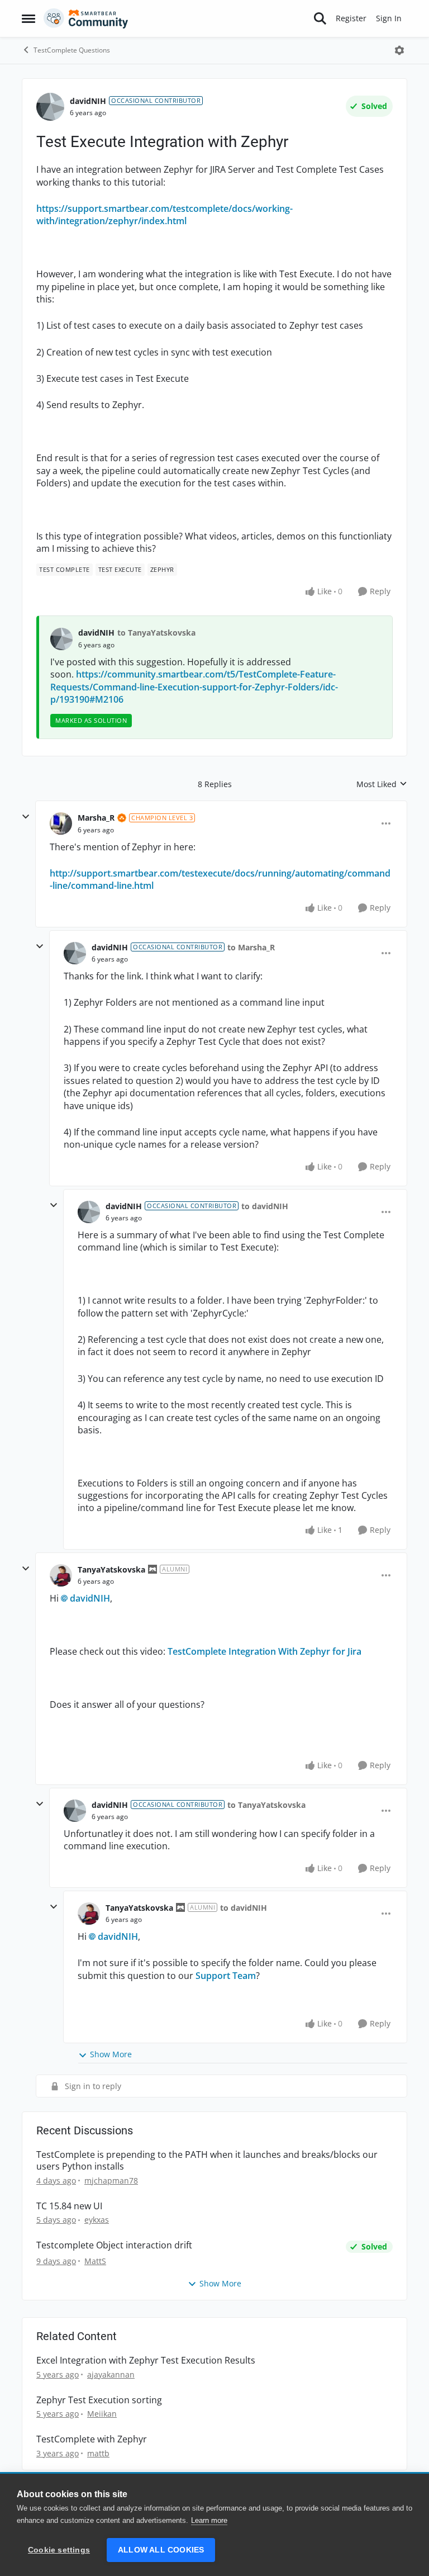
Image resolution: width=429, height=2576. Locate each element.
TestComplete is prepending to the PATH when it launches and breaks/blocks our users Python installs (207, 2161)
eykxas (97, 2220)
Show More (111, 2054)
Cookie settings (59, 2550)
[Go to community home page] (86, 18)
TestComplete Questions (72, 50)
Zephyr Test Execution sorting (99, 2400)
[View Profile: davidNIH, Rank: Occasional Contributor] (50, 107)
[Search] (320, 18)
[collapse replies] (26, 817)
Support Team (225, 1976)
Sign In (389, 18)
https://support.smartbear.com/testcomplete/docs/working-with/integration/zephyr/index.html (165, 215)
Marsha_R (96, 818)
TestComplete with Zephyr (92, 2439)
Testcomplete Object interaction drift (114, 2245)
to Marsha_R (251, 947)
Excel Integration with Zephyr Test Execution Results (146, 2360)
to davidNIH (265, 1206)
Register (351, 18)
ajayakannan (111, 2374)
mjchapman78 (111, 2180)
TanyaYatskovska (111, 1569)
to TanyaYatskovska (156, 633)
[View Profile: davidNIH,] (61, 639)
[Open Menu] (399, 50)
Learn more (209, 2520)
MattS (95, 2261)
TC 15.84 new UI (69, 2206)
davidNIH (88, 101)
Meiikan (102, 2414)
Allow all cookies (161, 2550)
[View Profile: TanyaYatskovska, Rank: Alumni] (61, 1575)
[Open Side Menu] (28, 18)
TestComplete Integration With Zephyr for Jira (264, 1651)
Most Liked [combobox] (382, 784)
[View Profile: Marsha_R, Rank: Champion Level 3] (61, 823)
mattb (98, 2453)
